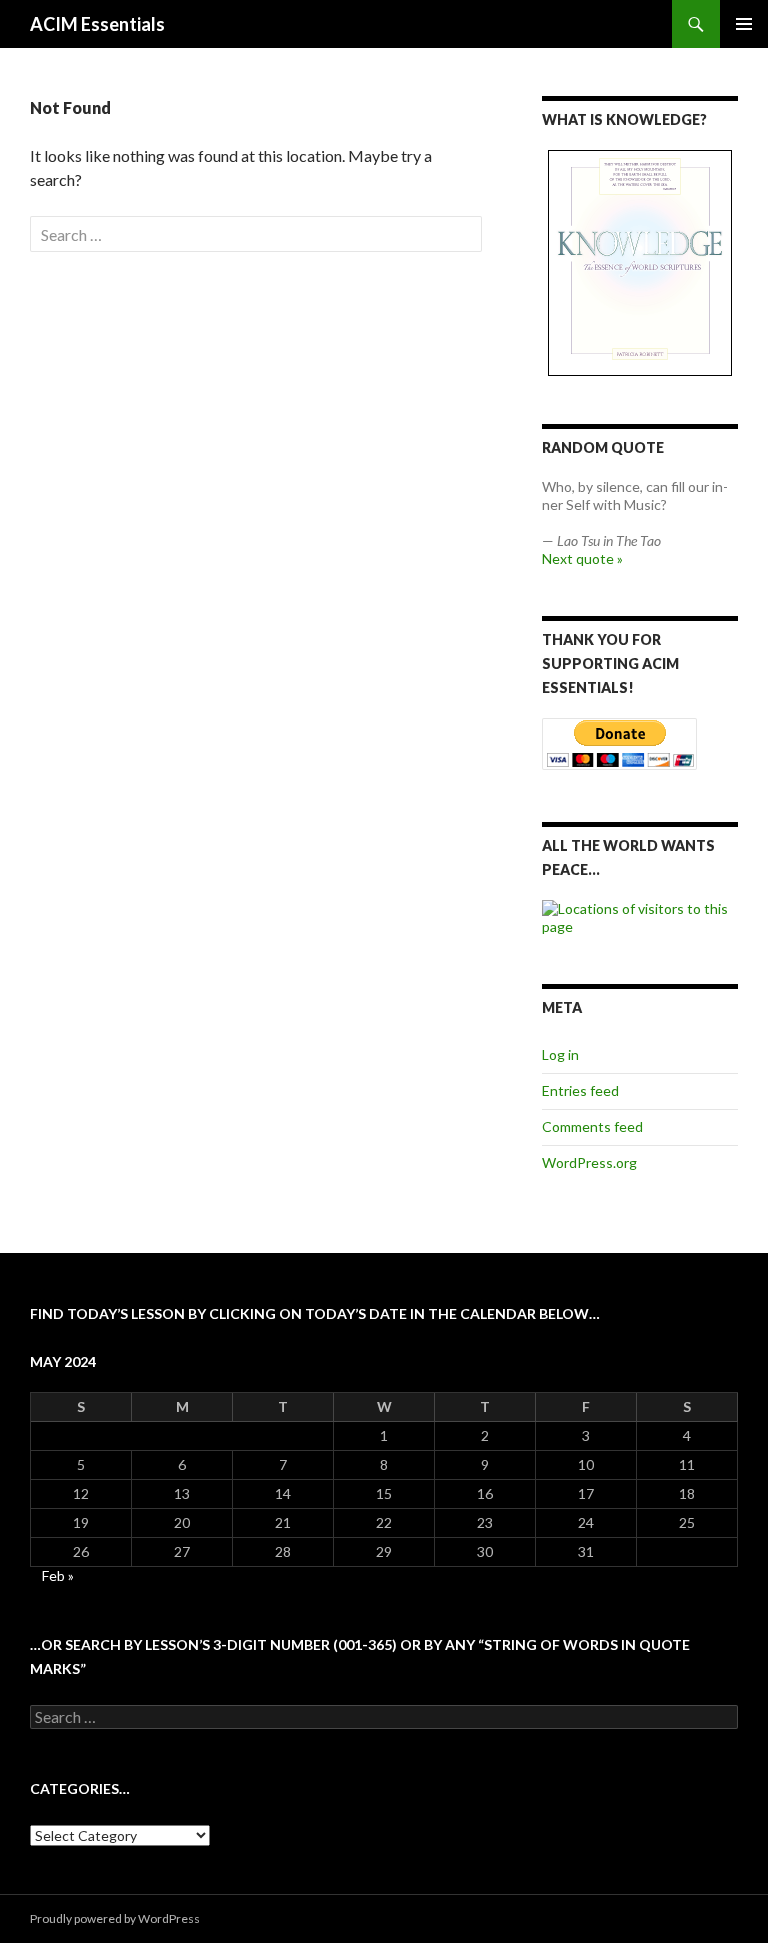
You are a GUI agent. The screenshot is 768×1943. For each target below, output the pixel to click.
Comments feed (592, 1126)
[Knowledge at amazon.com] (640, 263)
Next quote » (582, 558)
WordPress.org (589, 1162)
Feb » (58, 1575)
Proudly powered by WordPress (115, 1918)
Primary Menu (744, 24)
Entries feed (580, 1090)
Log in (560, 1054)
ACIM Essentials (97, 24)
